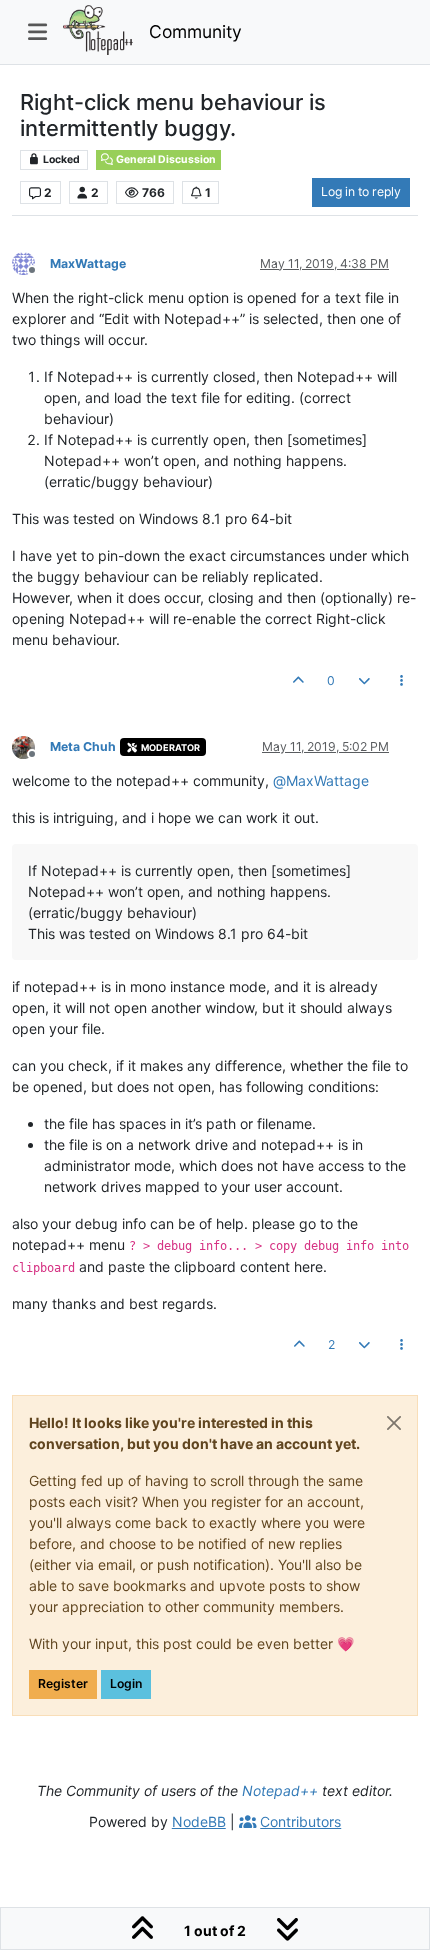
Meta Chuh (83, 746)
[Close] (394, 1423)
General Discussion (165, 159)
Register (63, 1683)
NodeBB (199, 1821)
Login (126, 1683)
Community (195, 31)
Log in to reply (361, 191)
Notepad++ (280, 1790)
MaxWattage (88, 263)
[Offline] (31, 262)
